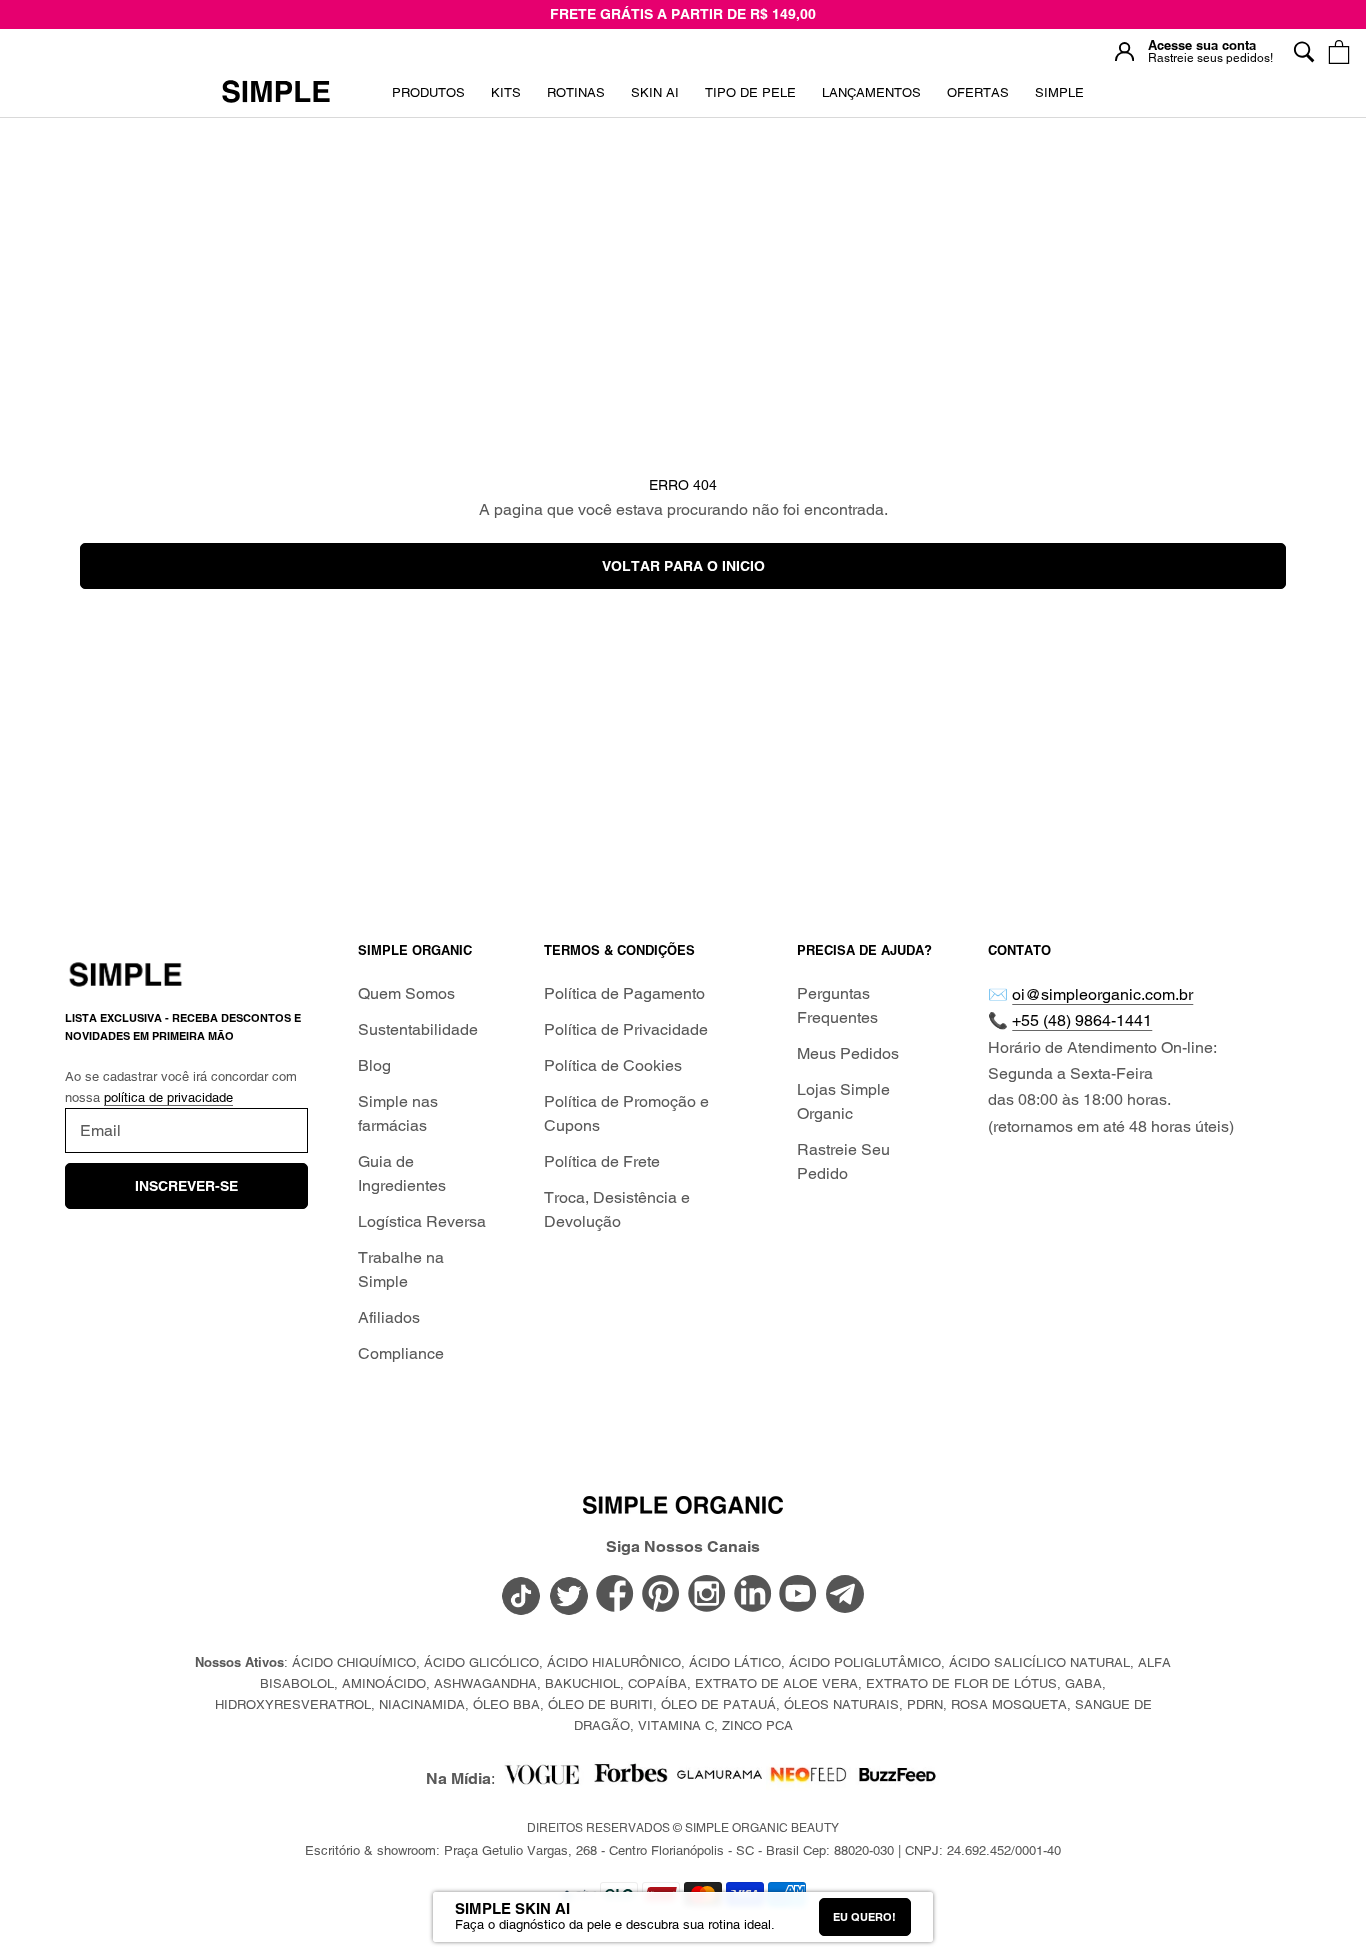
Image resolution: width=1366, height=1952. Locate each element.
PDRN (925, 1704)
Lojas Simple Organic (843, 1101)
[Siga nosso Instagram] (707, 1595)
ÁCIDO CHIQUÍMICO (354, 1662)
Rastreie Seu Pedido (843, 1161)
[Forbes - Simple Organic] (630, 1779)
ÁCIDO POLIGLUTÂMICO (865, 1662)
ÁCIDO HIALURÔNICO (614, 1662)
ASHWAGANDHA (485, 1683)
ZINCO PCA (757, 1725)
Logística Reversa (422, 1221)
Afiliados (389, 1317)
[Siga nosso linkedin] (753, 1595)
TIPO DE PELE (750, 99)
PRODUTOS (428, 92)
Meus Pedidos (848, 1053)
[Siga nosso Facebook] (615, 1595)
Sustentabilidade (418, 1029)
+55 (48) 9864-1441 (1082, 1020)
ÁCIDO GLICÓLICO (481, 1662)
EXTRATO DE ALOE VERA (776, 1683)
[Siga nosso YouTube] (799, 1595)
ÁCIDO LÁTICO (735, 1662)
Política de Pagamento (624, 993)
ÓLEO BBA (506, 1704)
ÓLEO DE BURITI (600, 1704)
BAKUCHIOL (582, 1683)
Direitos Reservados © (683, 1828)
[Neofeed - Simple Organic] (808, 1779)
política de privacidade (168, 1097)
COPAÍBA (657, 1683)
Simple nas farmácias (398, 1113)
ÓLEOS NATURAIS (841, 1704)
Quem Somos (406, 993)
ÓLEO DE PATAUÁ (718, 1704)
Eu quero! (864, 1917)
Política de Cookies (613, 1065)
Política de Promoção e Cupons (626, 1113)
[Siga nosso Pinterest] (661, 1595)
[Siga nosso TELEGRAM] (845, 1597)
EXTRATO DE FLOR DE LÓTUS (961, 1683)
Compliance (401, 1353)
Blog (374, 1065)
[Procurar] (1303, 51)
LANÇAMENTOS (871, 99)
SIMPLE (1059, 92)
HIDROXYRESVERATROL (293, 1704)
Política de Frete (602, 1161)
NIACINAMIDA (422, 1704)
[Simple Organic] (276, 93)
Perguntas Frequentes (837, 1005)
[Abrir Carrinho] (1338, 51)
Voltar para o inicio (683, 566)
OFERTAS (978, 99)
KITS (506, 99)
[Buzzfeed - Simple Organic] (897, 1779)
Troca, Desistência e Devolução (617, 1209)
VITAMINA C (676, 1725)
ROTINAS (576, 92)
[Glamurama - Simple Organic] (719, 1779)
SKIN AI (655, 99)
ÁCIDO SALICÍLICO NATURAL (1039, 1662)
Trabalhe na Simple (401, 1269)
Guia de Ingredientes (402, 1173)
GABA (1083, 1683)
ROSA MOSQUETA (1009, 1704)
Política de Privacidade (626, 1029)
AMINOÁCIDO (384, 1683)
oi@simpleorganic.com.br (1102, 994)
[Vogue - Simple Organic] (541, 1779)
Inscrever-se (186, 1186)
